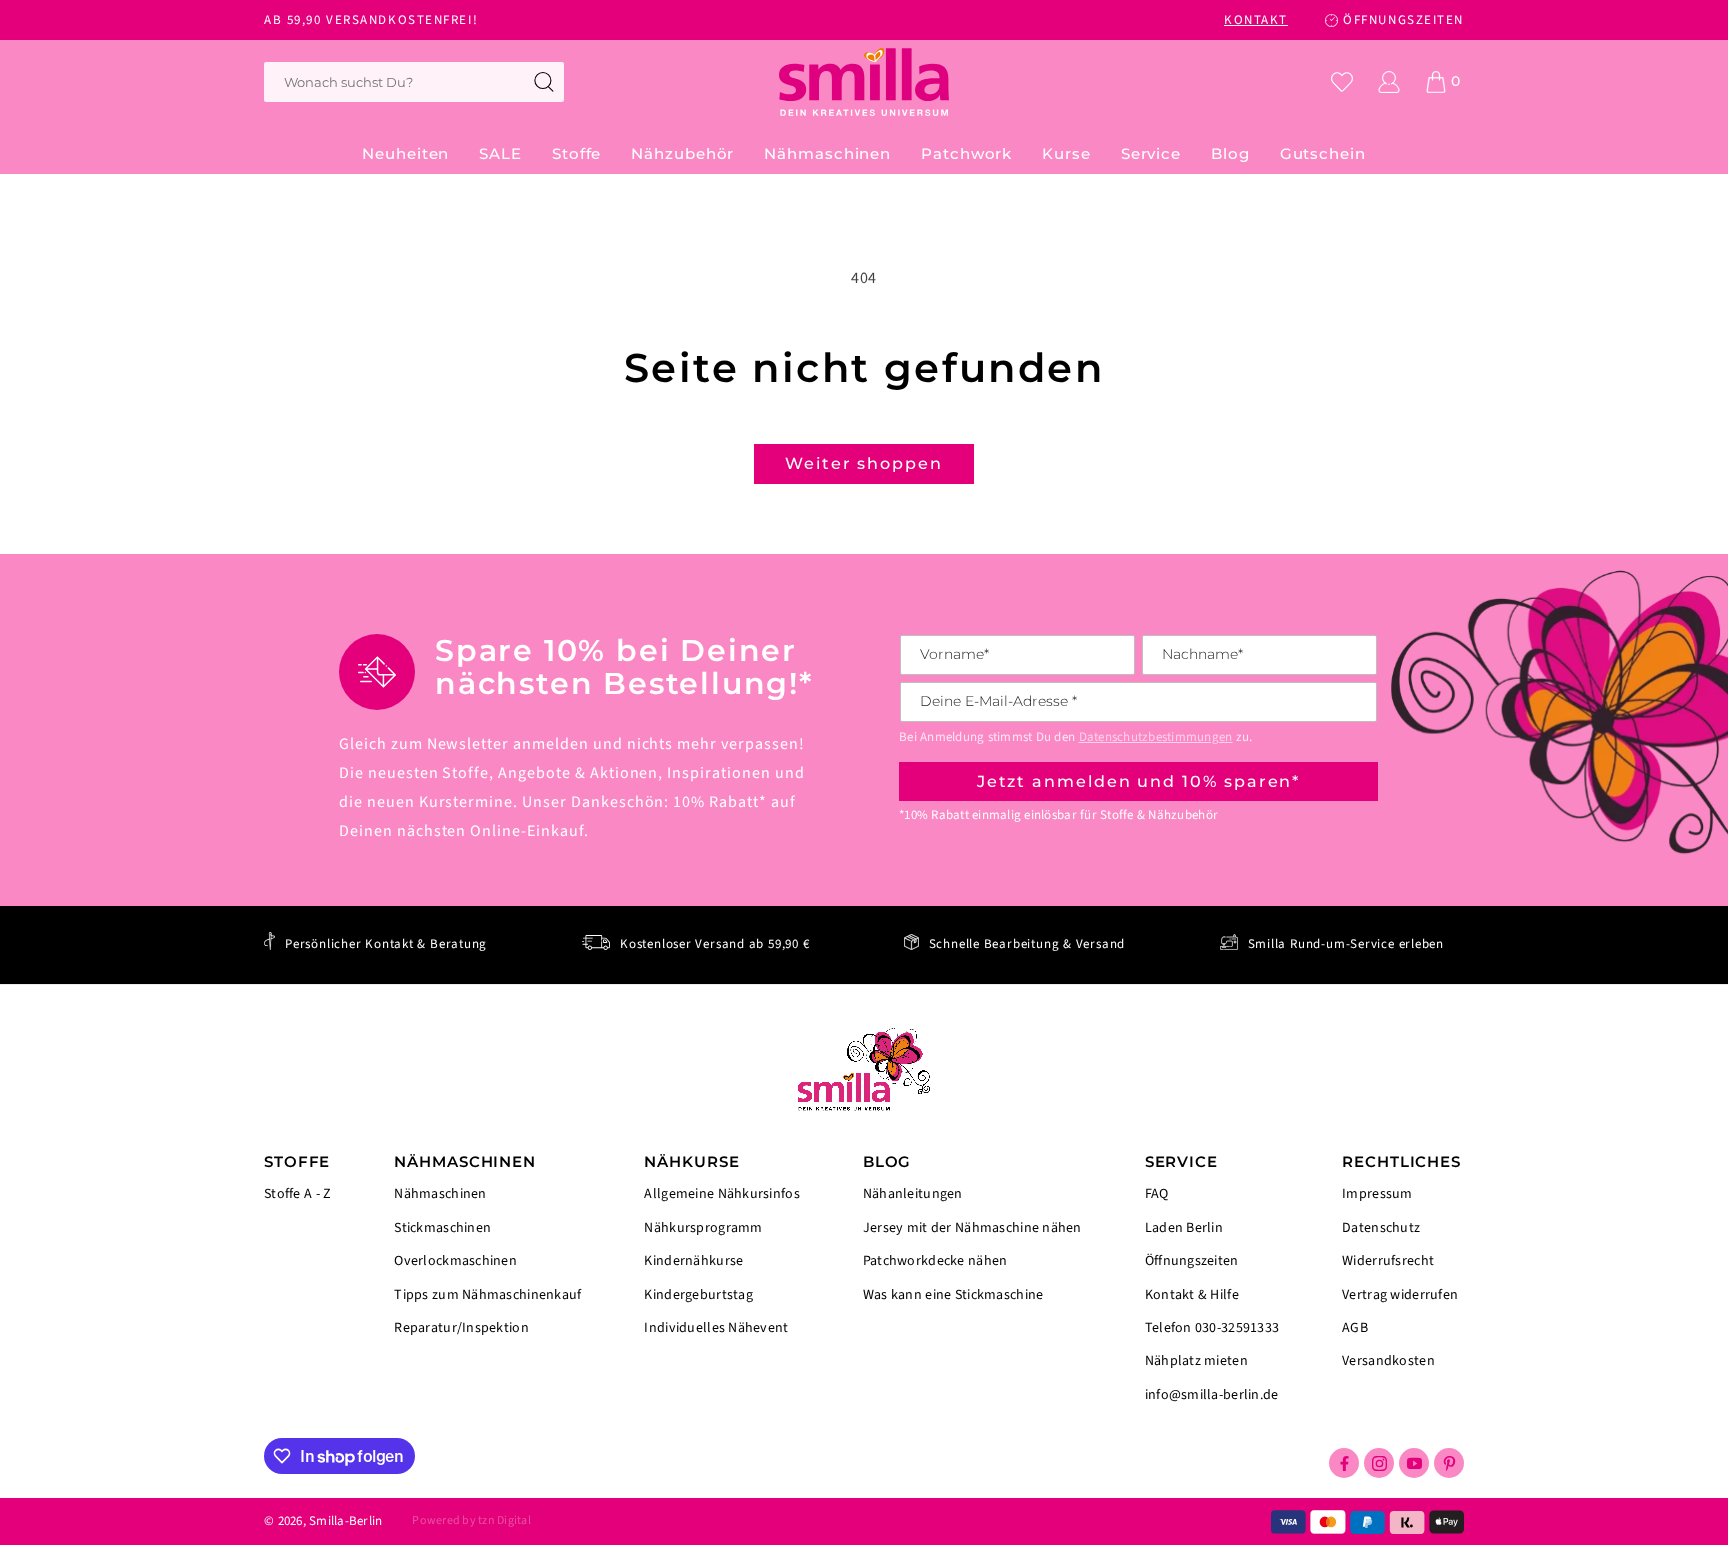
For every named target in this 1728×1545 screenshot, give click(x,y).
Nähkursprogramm (703, 1228)
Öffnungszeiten (1192, 1261)
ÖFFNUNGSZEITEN (1403, 20)
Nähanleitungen (913, 1195)
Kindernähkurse (693, 1261)
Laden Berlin (1184, 1228)
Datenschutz (1381, 1228)
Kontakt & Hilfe (1192, 1295)
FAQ (1157, 1195)
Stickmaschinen (442, 1228)
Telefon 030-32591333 (1212, 1328)
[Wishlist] (1342, 82)
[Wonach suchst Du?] (544, 82)
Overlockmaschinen (455, 1261)
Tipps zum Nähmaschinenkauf (487, 1295)
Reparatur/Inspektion (461, 1327)
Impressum (1377, 1195)
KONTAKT (1256, 20)
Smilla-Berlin (345, 1521)
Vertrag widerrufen (1400, 1295)
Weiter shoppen (864, 463)
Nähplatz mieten (1196, 1361)
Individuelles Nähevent (716, 1327)
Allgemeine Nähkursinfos (721, 1195)
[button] (576, 154)
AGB (1355, 1328)
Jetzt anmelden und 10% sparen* (1139, 781)
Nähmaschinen (440, 1195)
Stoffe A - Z (297, 1194)
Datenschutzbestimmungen (1156, 737)
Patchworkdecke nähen (935, 1261)
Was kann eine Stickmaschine (953, 1294)
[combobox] (414, 82)
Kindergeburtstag (698, 1295)
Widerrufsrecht (1388, 1261)
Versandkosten (1388, 1360)
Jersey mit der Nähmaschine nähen (972, 1228)
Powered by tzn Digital (471, 1520)
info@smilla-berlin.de (1212, 1394)
